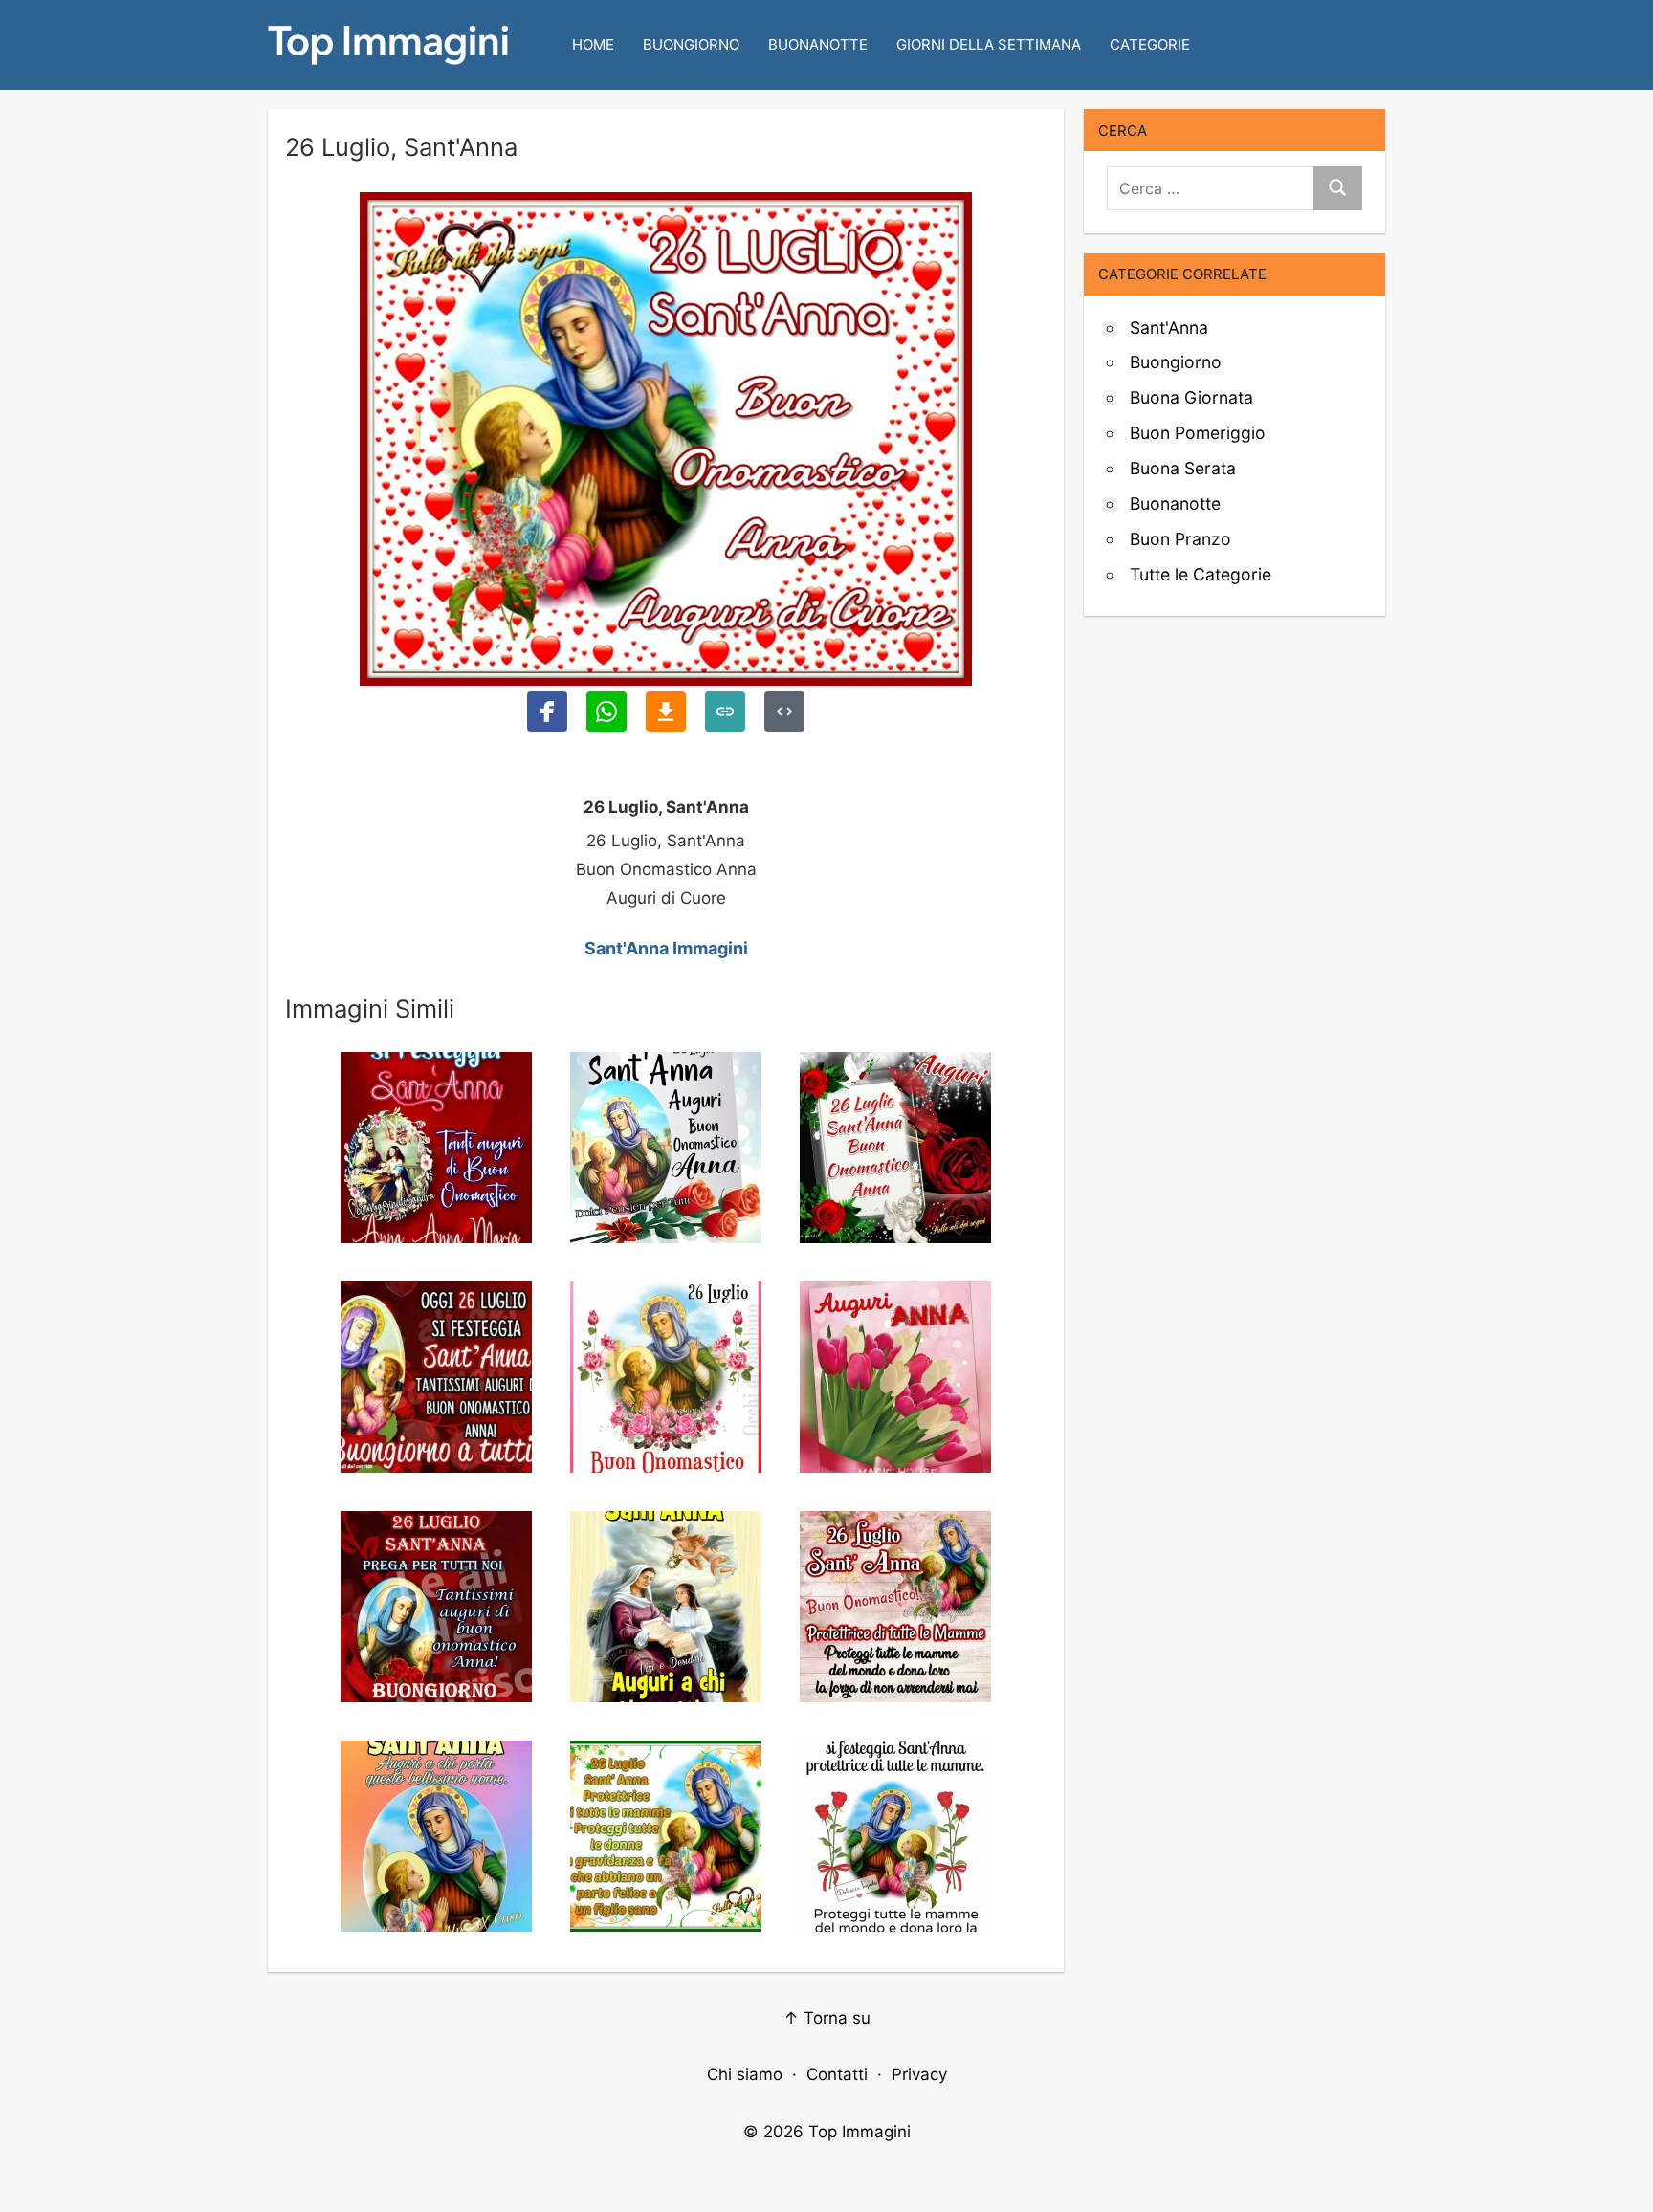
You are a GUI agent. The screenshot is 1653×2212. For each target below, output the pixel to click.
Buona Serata (1183, 468)
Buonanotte (818, 44)
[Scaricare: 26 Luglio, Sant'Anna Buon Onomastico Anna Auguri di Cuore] (666, 712)
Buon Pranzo (1180, 539)
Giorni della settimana (989, 44)
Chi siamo (745, 2074)
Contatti (837, 2074)
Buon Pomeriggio (1198, 433)
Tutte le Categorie (1201, 574)
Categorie (1150, 44)
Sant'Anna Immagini (666, 948)
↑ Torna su (827, 2018)
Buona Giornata (1191, 397)
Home (593, 44)
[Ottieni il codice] (784, 712)
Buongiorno (691, 44)
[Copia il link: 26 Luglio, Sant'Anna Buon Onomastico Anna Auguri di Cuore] (725, 712)
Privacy (919, 2074)
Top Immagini (860, 2132)
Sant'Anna (1169, 328)
